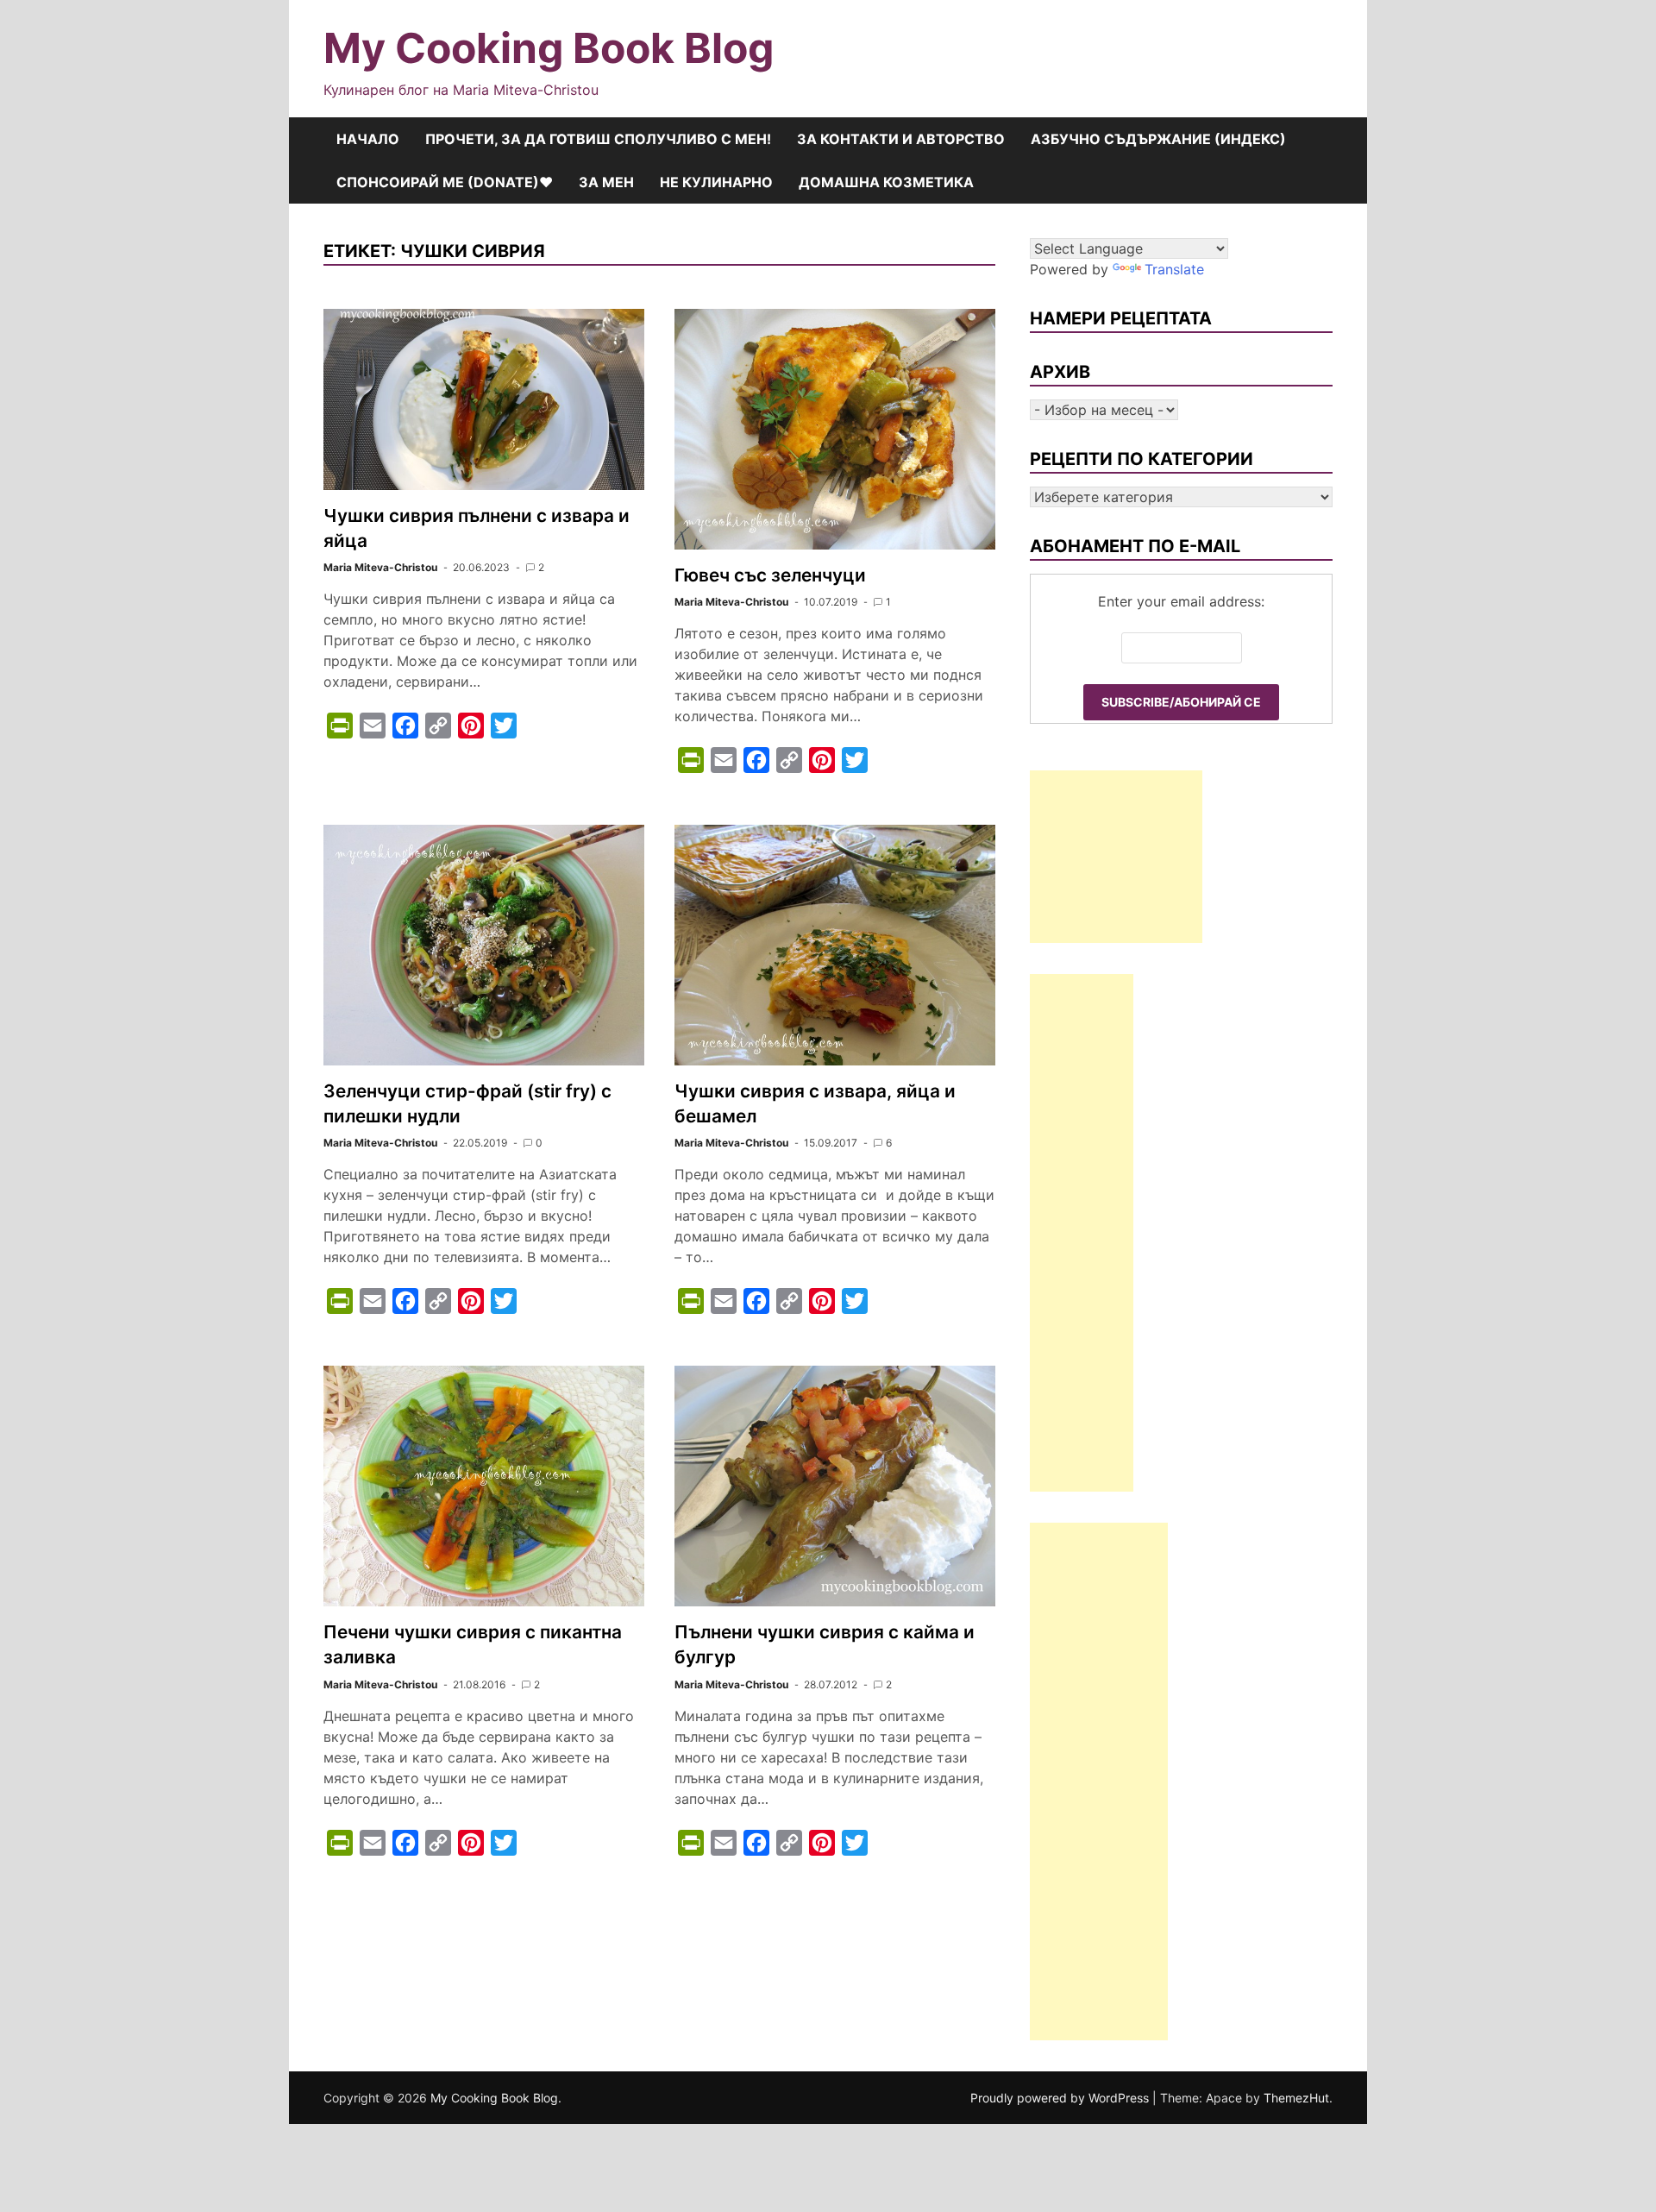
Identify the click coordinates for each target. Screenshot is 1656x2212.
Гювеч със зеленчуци (770, 575)
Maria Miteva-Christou (380, 567)
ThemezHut (1296, 2098)
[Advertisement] (1116, 857)
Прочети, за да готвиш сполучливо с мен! (598, 139)
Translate (1174, 269)
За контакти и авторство (901, 139)
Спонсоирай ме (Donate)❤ (445, 182)
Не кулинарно (716, 182)
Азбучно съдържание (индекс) (1158, 139)
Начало (368, 139)
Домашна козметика (886, 182)
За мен (606, 182)
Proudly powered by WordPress (1061, 2098)
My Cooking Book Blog (549, 48)
